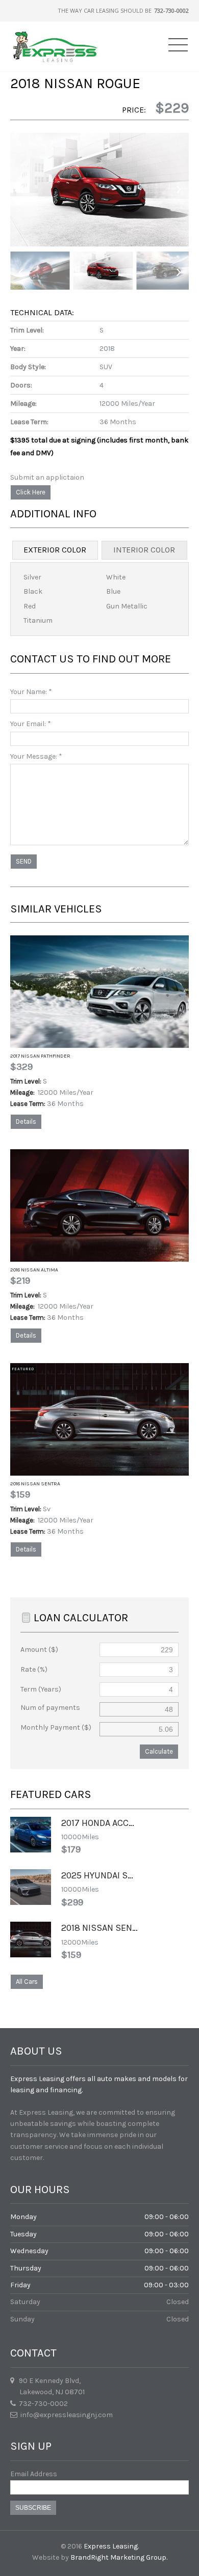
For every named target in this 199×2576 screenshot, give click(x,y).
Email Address (34, 2474)
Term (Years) (41, 1689)
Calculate (159, 1751)
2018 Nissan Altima (34, 1270)
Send (24, 861)
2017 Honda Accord (103, 1823)
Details (26, 1121)
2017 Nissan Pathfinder (40, 1056)
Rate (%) (34, 1669)
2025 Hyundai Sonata (107, 1875)
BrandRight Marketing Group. (119, 2557)
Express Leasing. (111, 2546)
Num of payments (50, 1708)
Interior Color (144, 550)
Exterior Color (55, 550)
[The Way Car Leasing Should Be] (55, 46)
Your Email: (31, 724)
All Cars (27, 1982)
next (179, 190)
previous (20, 190)
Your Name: (31, 692)
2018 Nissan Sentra (35, 1484)
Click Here (31, 492)
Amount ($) (39, 1650)
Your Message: (36, 756)
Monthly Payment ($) (56, 1727)
